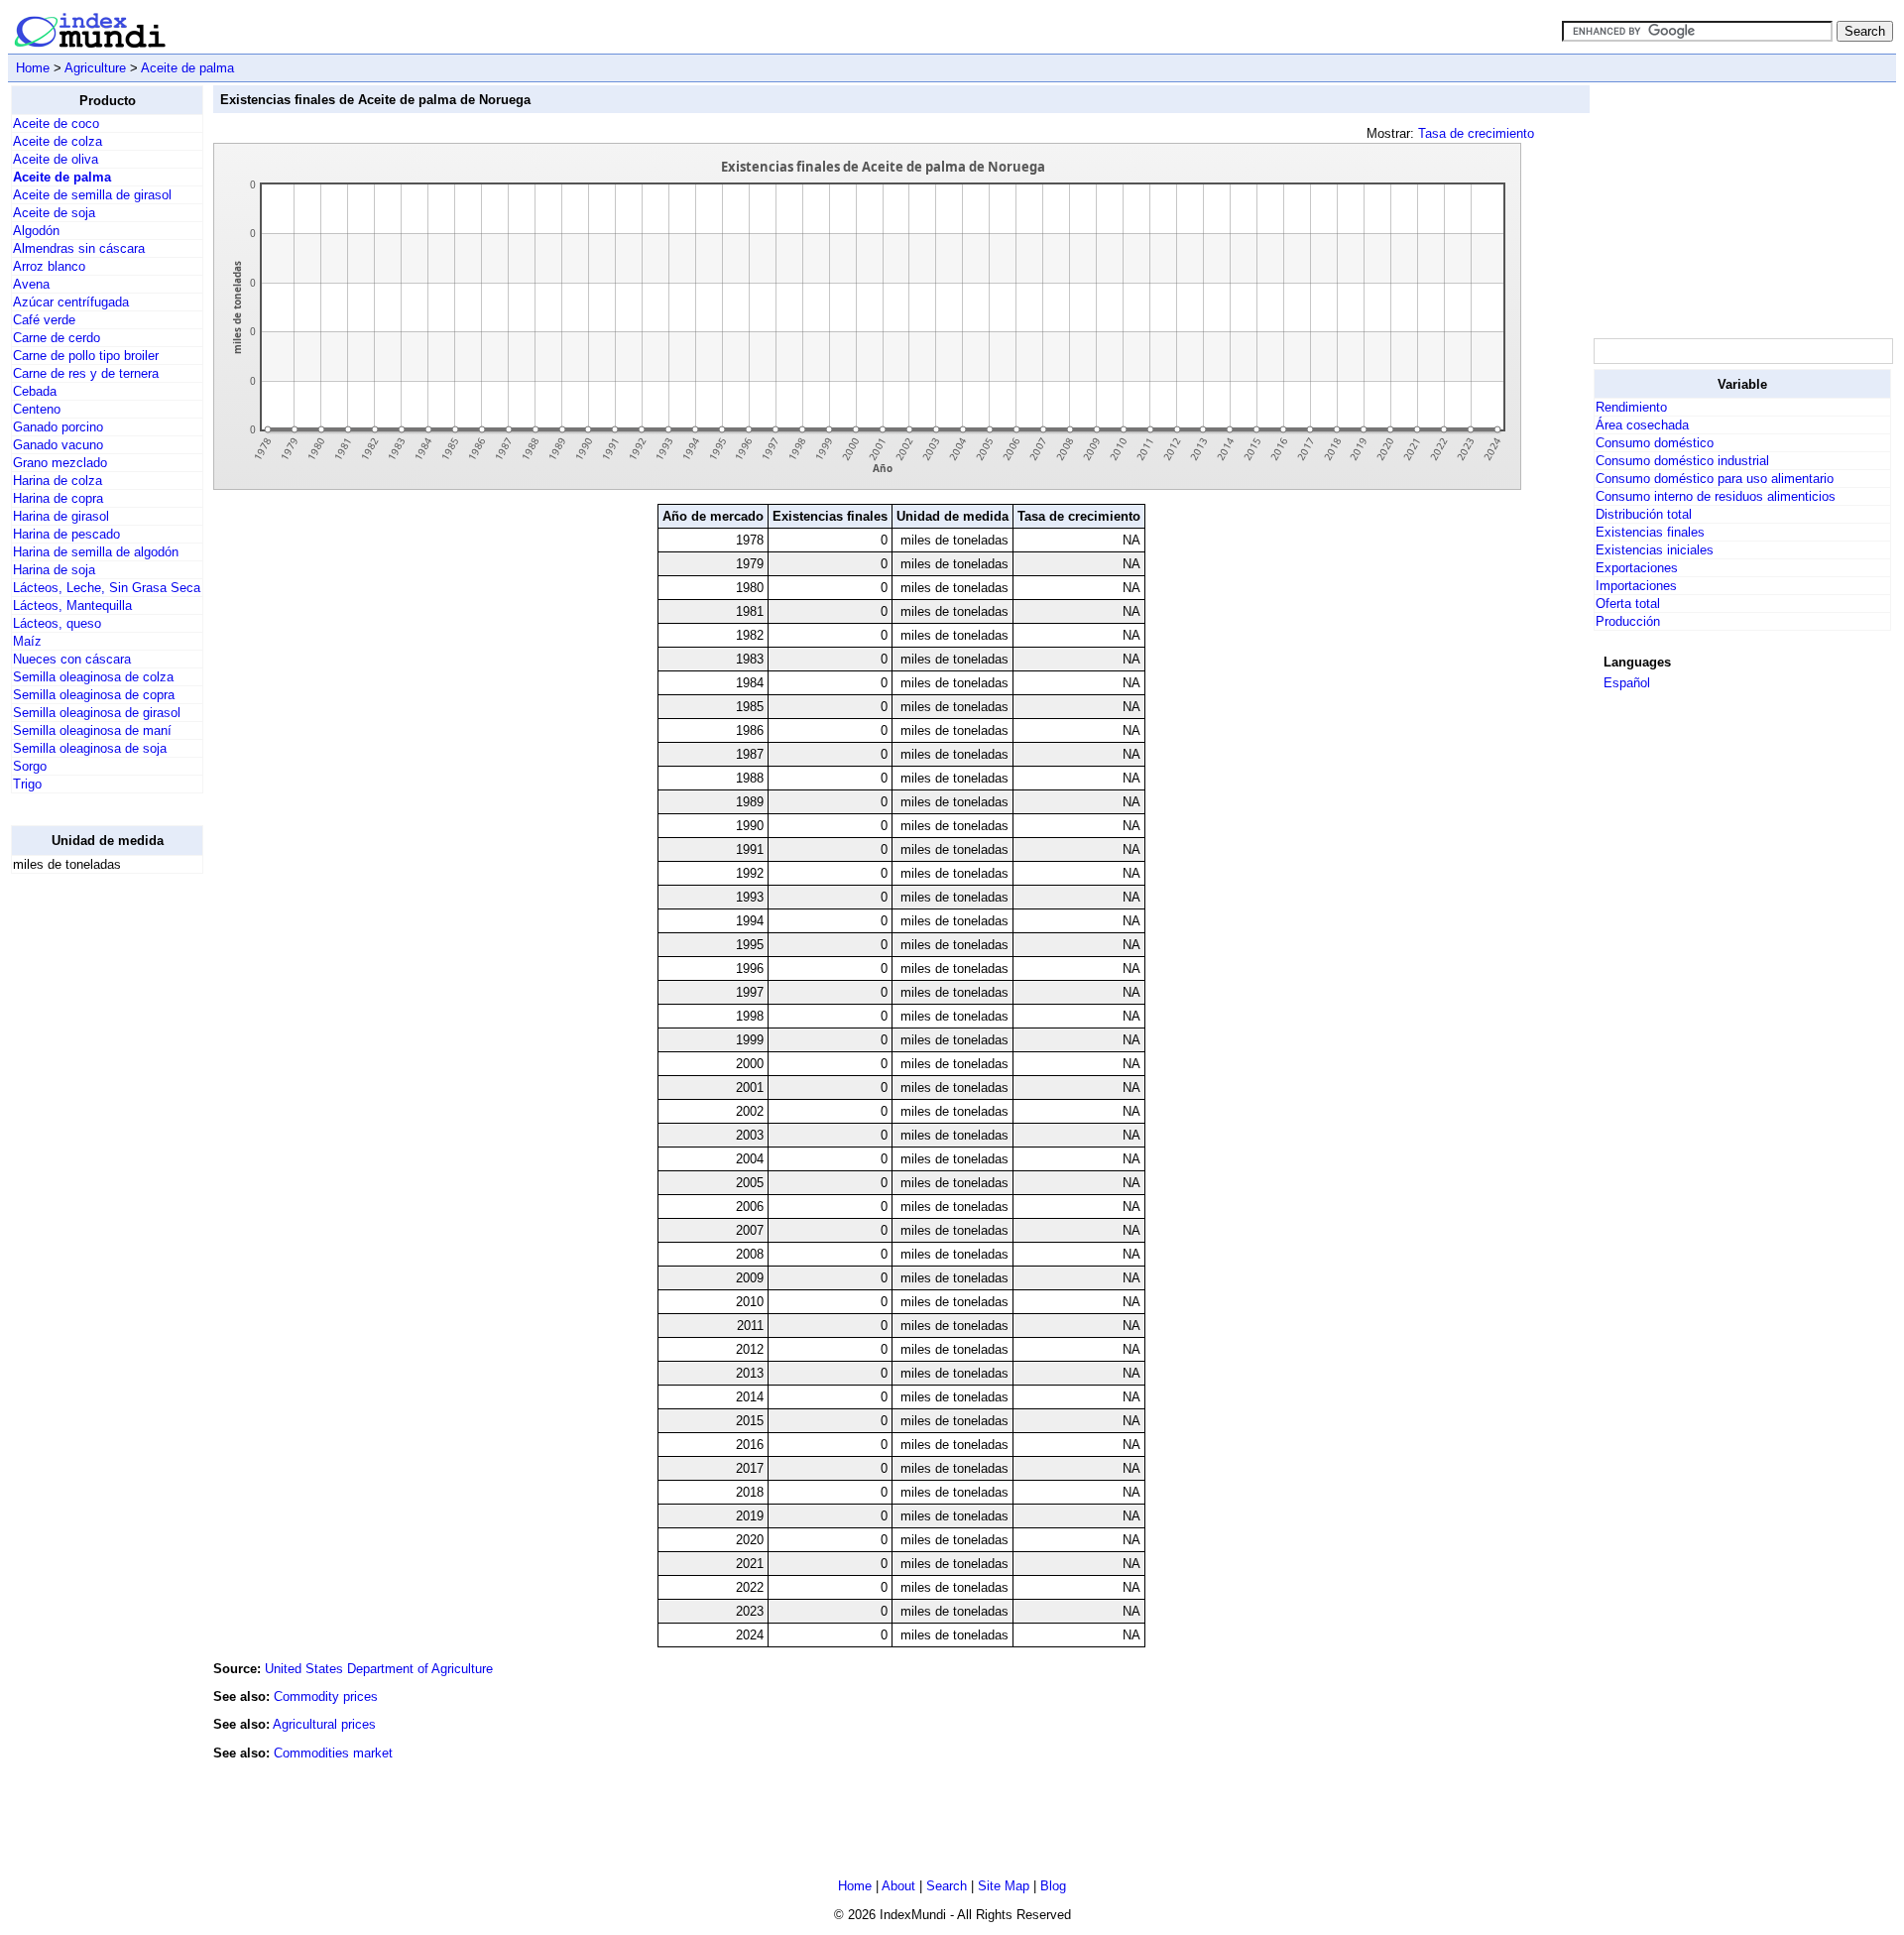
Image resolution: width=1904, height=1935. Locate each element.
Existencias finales (1650, 532)
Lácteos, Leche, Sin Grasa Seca (107, 588)
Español (1627, 683)
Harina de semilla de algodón (96, 552)
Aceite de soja (54, 213)
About (898, 1886)
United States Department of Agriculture (379, 1669)
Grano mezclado (60, 463)
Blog (1053, 1886)
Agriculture (95, 68)
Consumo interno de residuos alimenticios (1716, 496)
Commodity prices (326, 1696)
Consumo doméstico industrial (1682, 461)
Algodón (36, 231)
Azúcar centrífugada (71, 302)
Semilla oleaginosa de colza (93, 677)
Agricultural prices (324, 1724)
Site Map (1004, 1886)
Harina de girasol (61, 516)
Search (947, 1886)
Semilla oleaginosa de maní (92, 730)
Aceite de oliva (56, 159)
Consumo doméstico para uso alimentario (1715, 479)
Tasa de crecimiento (1476, 133)
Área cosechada (1642, 425)
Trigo (27, 784)
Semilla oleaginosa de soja (90, 748)
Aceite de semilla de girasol (92, 195)
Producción (1628, 621)
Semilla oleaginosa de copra (94, 695)
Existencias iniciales (1655, 550)
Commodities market (333, 1753)
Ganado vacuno (58, 445)
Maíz (27, 641)
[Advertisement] (90, 1187)
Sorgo (30, 766)
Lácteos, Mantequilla (72, 605)
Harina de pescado (66, 534)
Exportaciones (1637, 568)
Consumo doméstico (1655, 443)
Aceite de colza (58, 141)
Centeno (37, 409)
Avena (31, 284)
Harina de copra (58, 498)
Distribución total (1644, 514)
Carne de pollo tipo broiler (86, 356)
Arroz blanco (49, 266)
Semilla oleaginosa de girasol (97, 713)
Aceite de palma (187, 68)
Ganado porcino (58, 427)
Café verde (44, 320)
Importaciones (1636, 586)
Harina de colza (58, 481)
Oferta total (1628, 604)
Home (33, 68)
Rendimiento (1631, 407)
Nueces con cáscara (72, 659)
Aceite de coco (56, 123)
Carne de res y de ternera (86, 373)
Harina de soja (54, 570)
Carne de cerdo (57, 338)
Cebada (35, 391)
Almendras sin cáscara (79, 248)
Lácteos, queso (57, 623)
